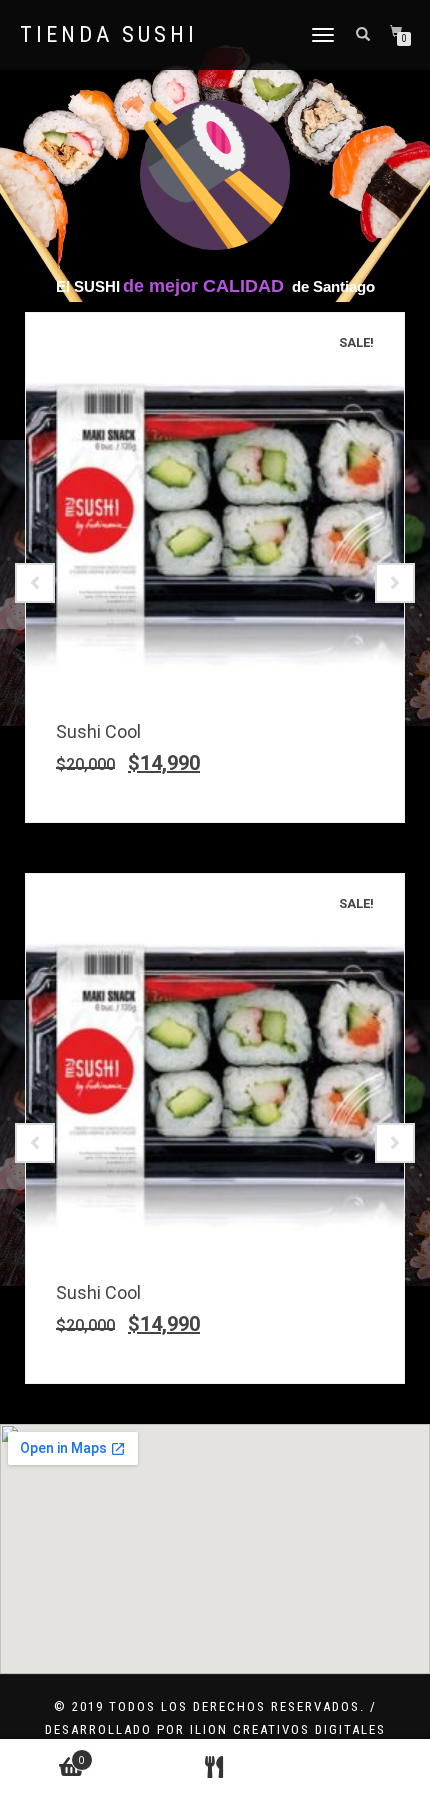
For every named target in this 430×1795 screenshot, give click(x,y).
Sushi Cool (98, 731)
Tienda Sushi (109, 35)
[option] (215, 567)
